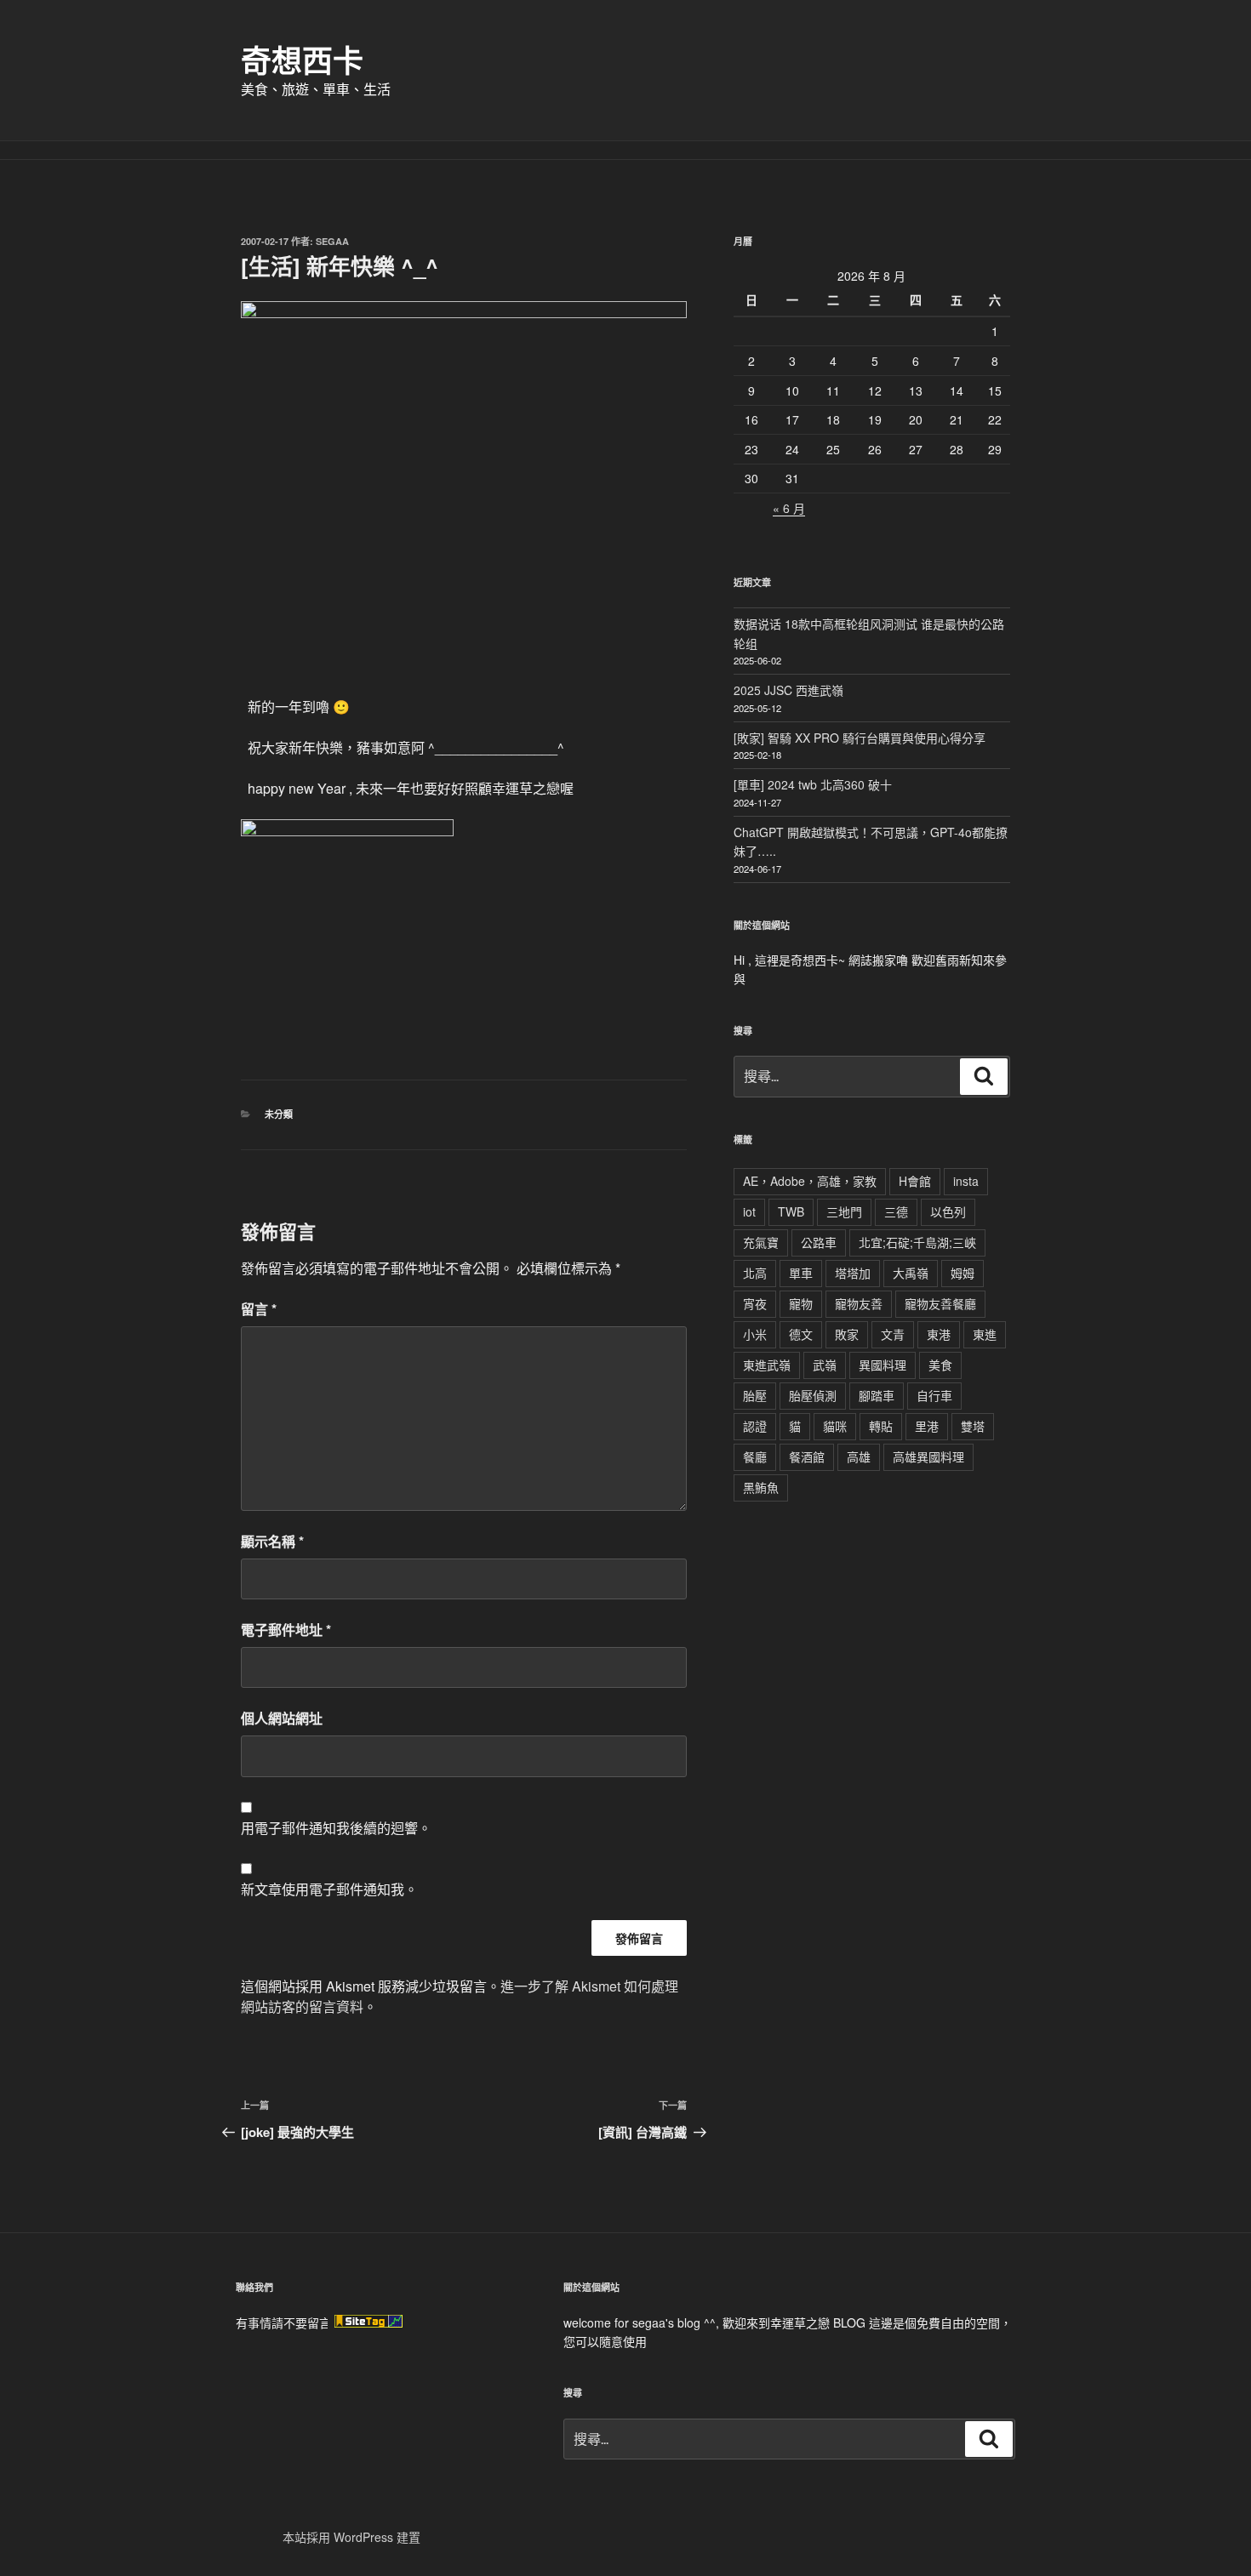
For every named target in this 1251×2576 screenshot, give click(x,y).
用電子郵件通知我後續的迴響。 (336, 1828)
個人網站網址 (282, 1718)
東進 (985, 1334)
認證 (755, 1426)
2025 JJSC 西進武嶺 (788, 690)
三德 (896, 1211)
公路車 (819, 1242)
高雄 (859, 1456)
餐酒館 (807, 1456)
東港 (939, 1334)
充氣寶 (761, 1242)
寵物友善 (859, 1303)
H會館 (915, 1181)
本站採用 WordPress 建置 (351, 2537)
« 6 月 (789, 508)
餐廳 (755, 1456)
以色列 (948, 1211)
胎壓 (755, 1395)
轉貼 (881, 1426)
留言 (259, 1309)
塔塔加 (853, 1273)
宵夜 (755, 1303)
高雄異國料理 (928, 1456)
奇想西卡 (302, 60)
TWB (791, 1211)
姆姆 (963, 1273)
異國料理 (883, 1365)
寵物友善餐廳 (940, 1303)
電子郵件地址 (286, 1630)
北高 (755, 1273)
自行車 (934, 1395)
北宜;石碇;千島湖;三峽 (917, 1242)
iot (749, 1211)
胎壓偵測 (813, 1395)
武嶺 (825, 1365)
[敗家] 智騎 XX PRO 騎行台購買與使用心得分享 (860, 738)
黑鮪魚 (761, 1487)
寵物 (801, 1303)
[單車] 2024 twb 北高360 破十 (813, 784)
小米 (755, 1334)
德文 (801, 1334)
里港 (927, 1426)
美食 (940, 1365)
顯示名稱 (272, 1541)
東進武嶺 (767, 1365)
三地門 (844, 1211)
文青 (893, 1334)
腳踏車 (877, 1395)
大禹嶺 (911, 1273)
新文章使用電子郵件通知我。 (329, 1889)
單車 (801, 1273)
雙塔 (973, 1426)
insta (966, 1181)
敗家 (847, 1334)
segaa (332, 241)
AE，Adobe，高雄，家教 (810, 1181)
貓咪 (835, 1426)
